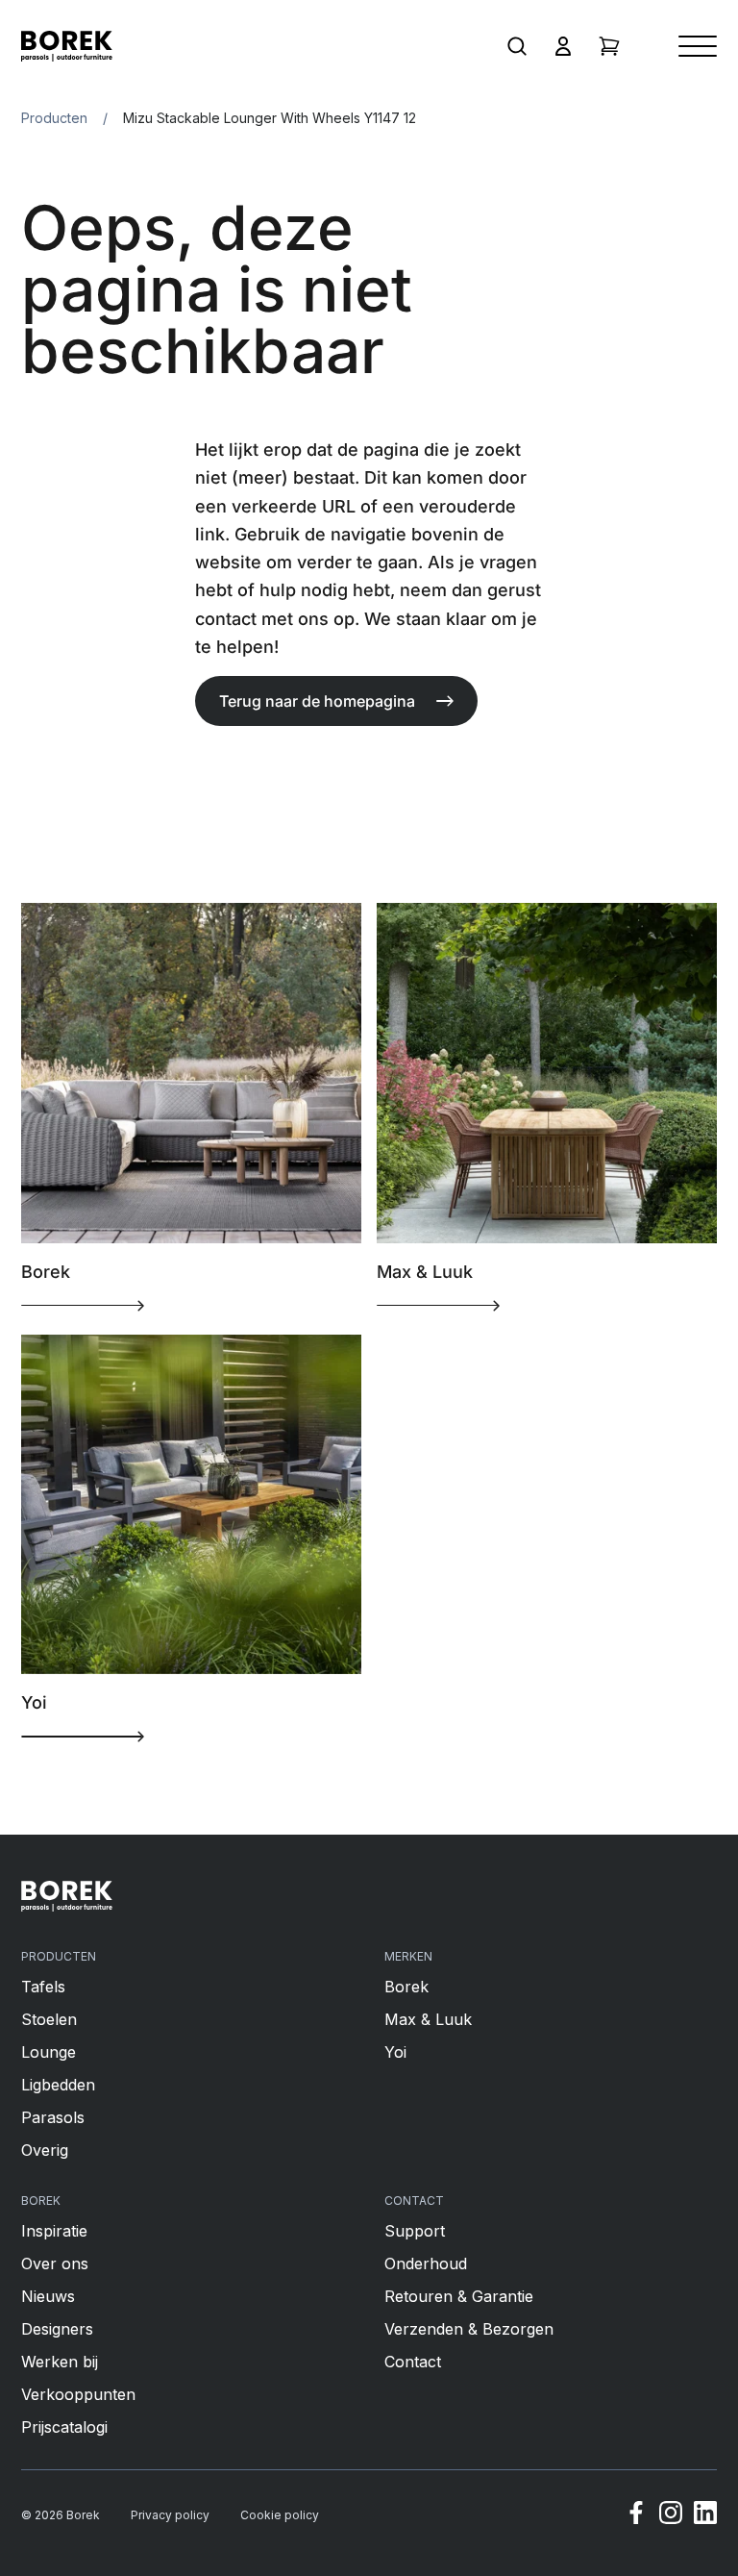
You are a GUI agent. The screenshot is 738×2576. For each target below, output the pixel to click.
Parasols (53, 2117)
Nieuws (48, 2296)
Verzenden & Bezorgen (469, 2329)
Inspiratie (54, 2231)
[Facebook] (636, 2515)
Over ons (55, 2263)
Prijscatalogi (64, 2427)
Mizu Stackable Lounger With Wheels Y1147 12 (270, 118)
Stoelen (49, 2019)
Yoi (395, 2052)
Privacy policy (170, 2515)
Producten (54, 118)
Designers (57, 2329)
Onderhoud (426, 2263)
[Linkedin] (705, 2515)
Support (415, 2231)
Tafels (43, 1987)
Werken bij (60, 2362)
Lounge (49, 2052)
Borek (406, 1987)
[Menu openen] (698, 46)
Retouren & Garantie (459, 2296)
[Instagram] (671, 2515)
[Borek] (67, 1896)
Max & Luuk (428, 2019)
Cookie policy (280, 2515)
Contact (413, 2362)
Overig (45, 2150)
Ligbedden (58, 2085)
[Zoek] (517, 46)
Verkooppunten (78, 2394)
